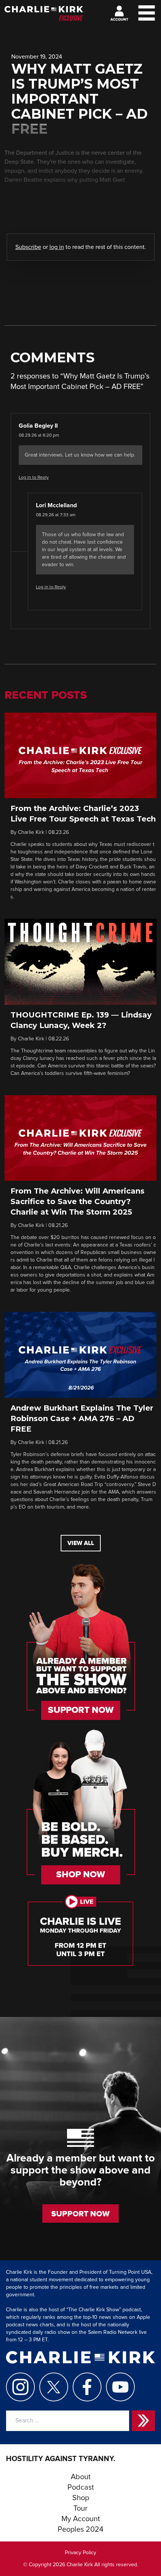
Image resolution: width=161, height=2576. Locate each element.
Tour (80, 2508)
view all (81, 1543)
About (81, 2477)
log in (57, 247)
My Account (81, 2519)
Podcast (81, 2487)
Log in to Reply (34, 478)
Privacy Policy (80, 2553)
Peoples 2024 (80, 2529)
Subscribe (28, 247)
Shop (81, 2498)
